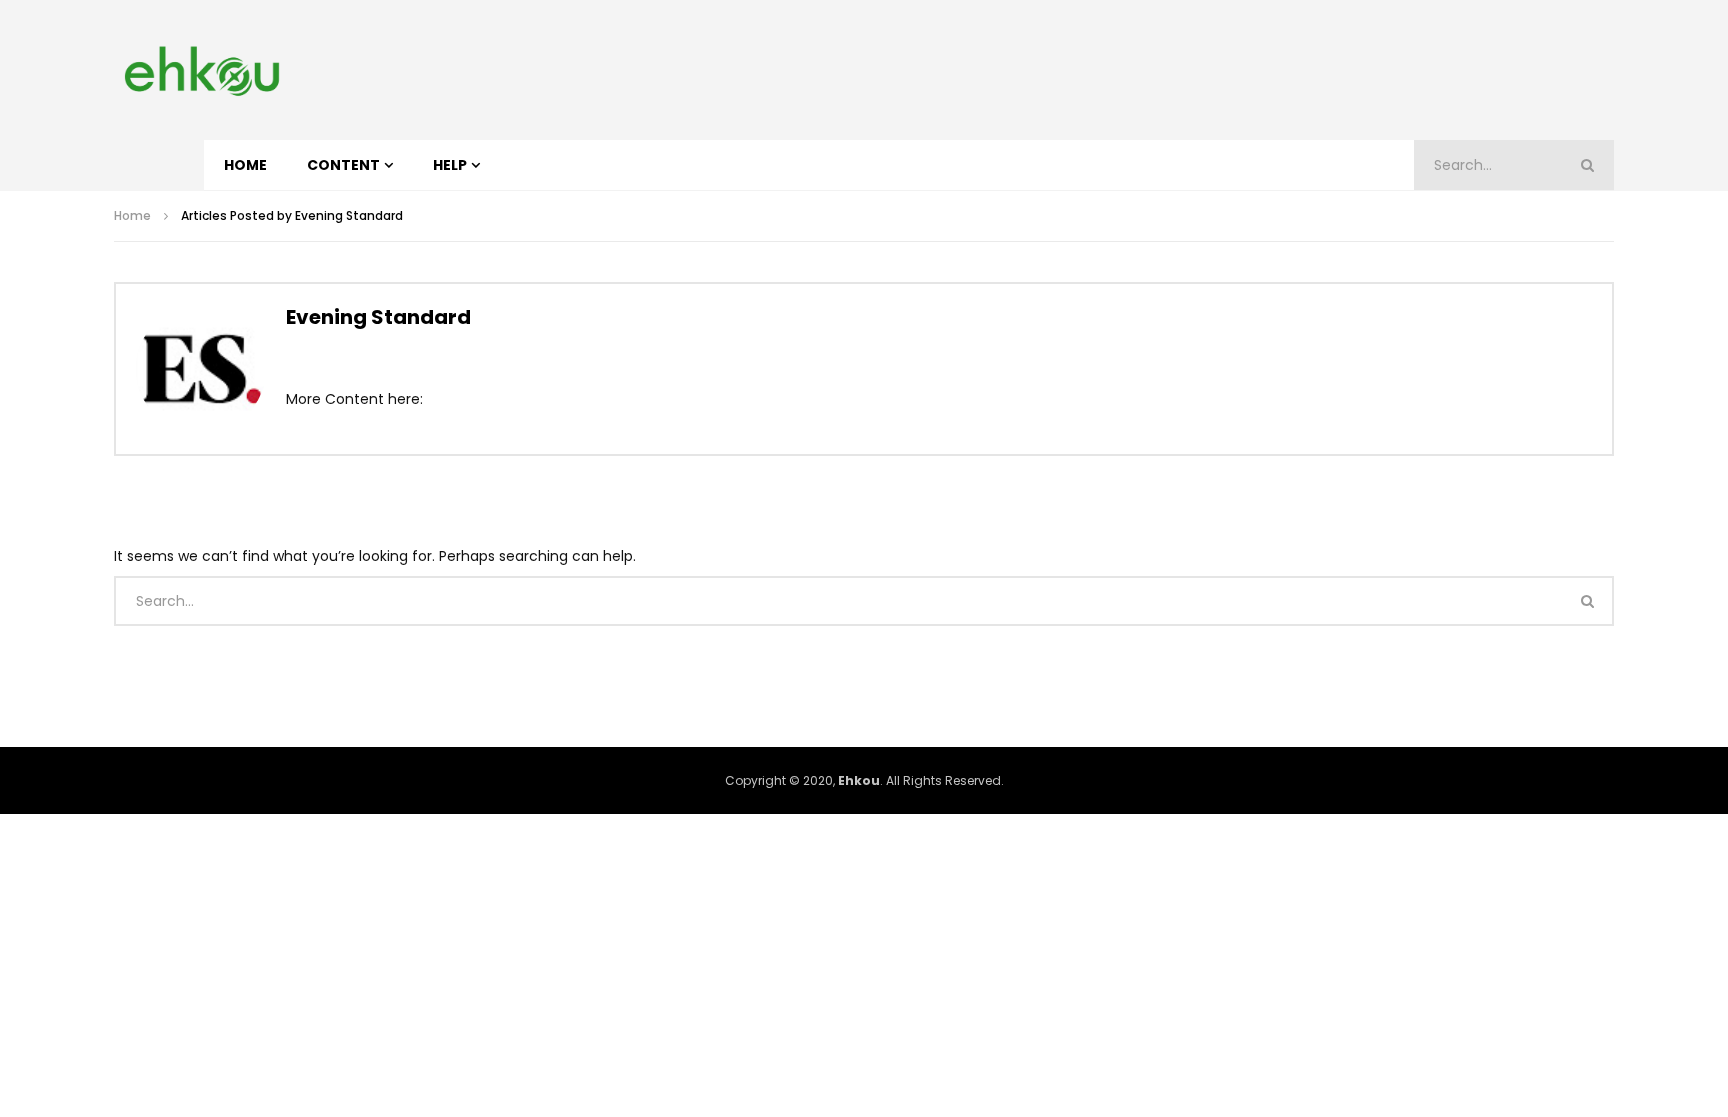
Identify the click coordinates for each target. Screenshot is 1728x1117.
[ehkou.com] (201, 70)
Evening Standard (378, 317)
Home (245, 165)
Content (343, 165)
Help (450, 165)
